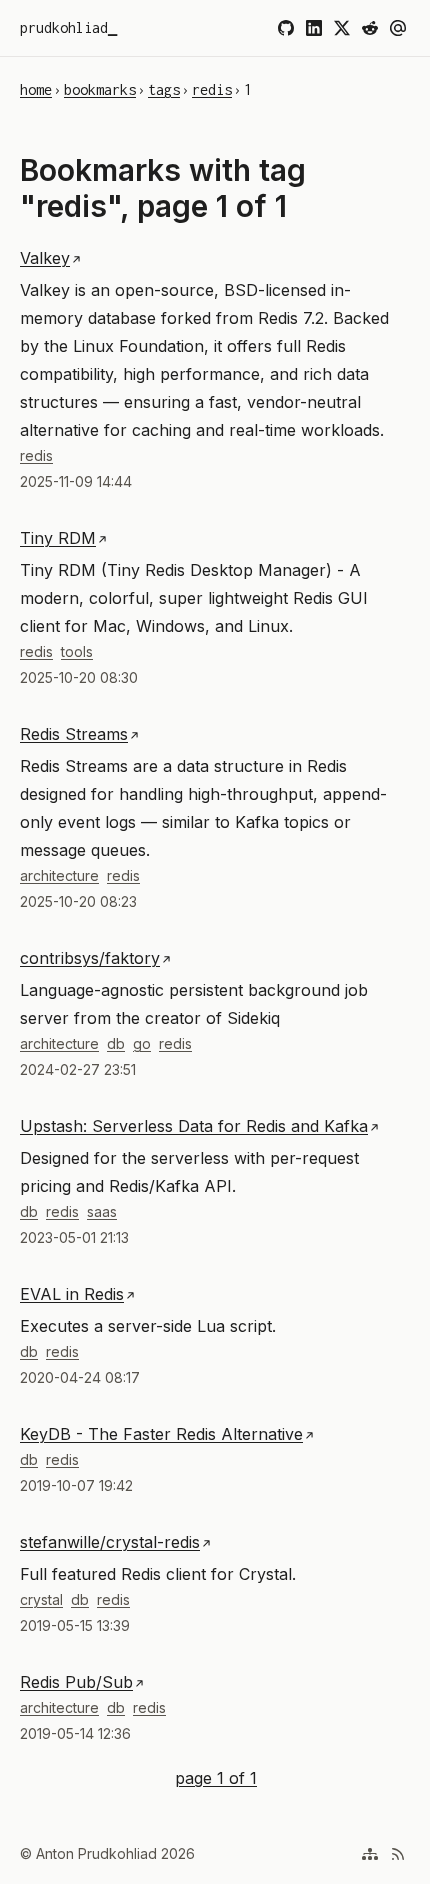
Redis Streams (74, 734)
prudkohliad (64, 27)
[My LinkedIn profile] (314, 28)
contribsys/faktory (90, 958)
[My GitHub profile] (286, 28)
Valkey (45, 258)
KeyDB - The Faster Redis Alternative (161, 1434)
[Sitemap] (370, 1854)
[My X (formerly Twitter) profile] (342, 28)
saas (102, 1211)
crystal (41, 1599)
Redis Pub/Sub (76, 1682)
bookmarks (100, 89)
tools (77, 651)
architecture (59, 875)
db (116, 1043)
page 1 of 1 (216, 1776)
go (142, 1043)
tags (164, 89)
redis (212, 89)
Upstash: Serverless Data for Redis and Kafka (194, 1126)
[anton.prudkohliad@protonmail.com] (398, 28)
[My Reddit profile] (370, 28)
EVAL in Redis (72, 1294)
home (36, 89)
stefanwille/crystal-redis (110, 1542)
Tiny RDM (58, 538)
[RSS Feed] (398, 1854)
